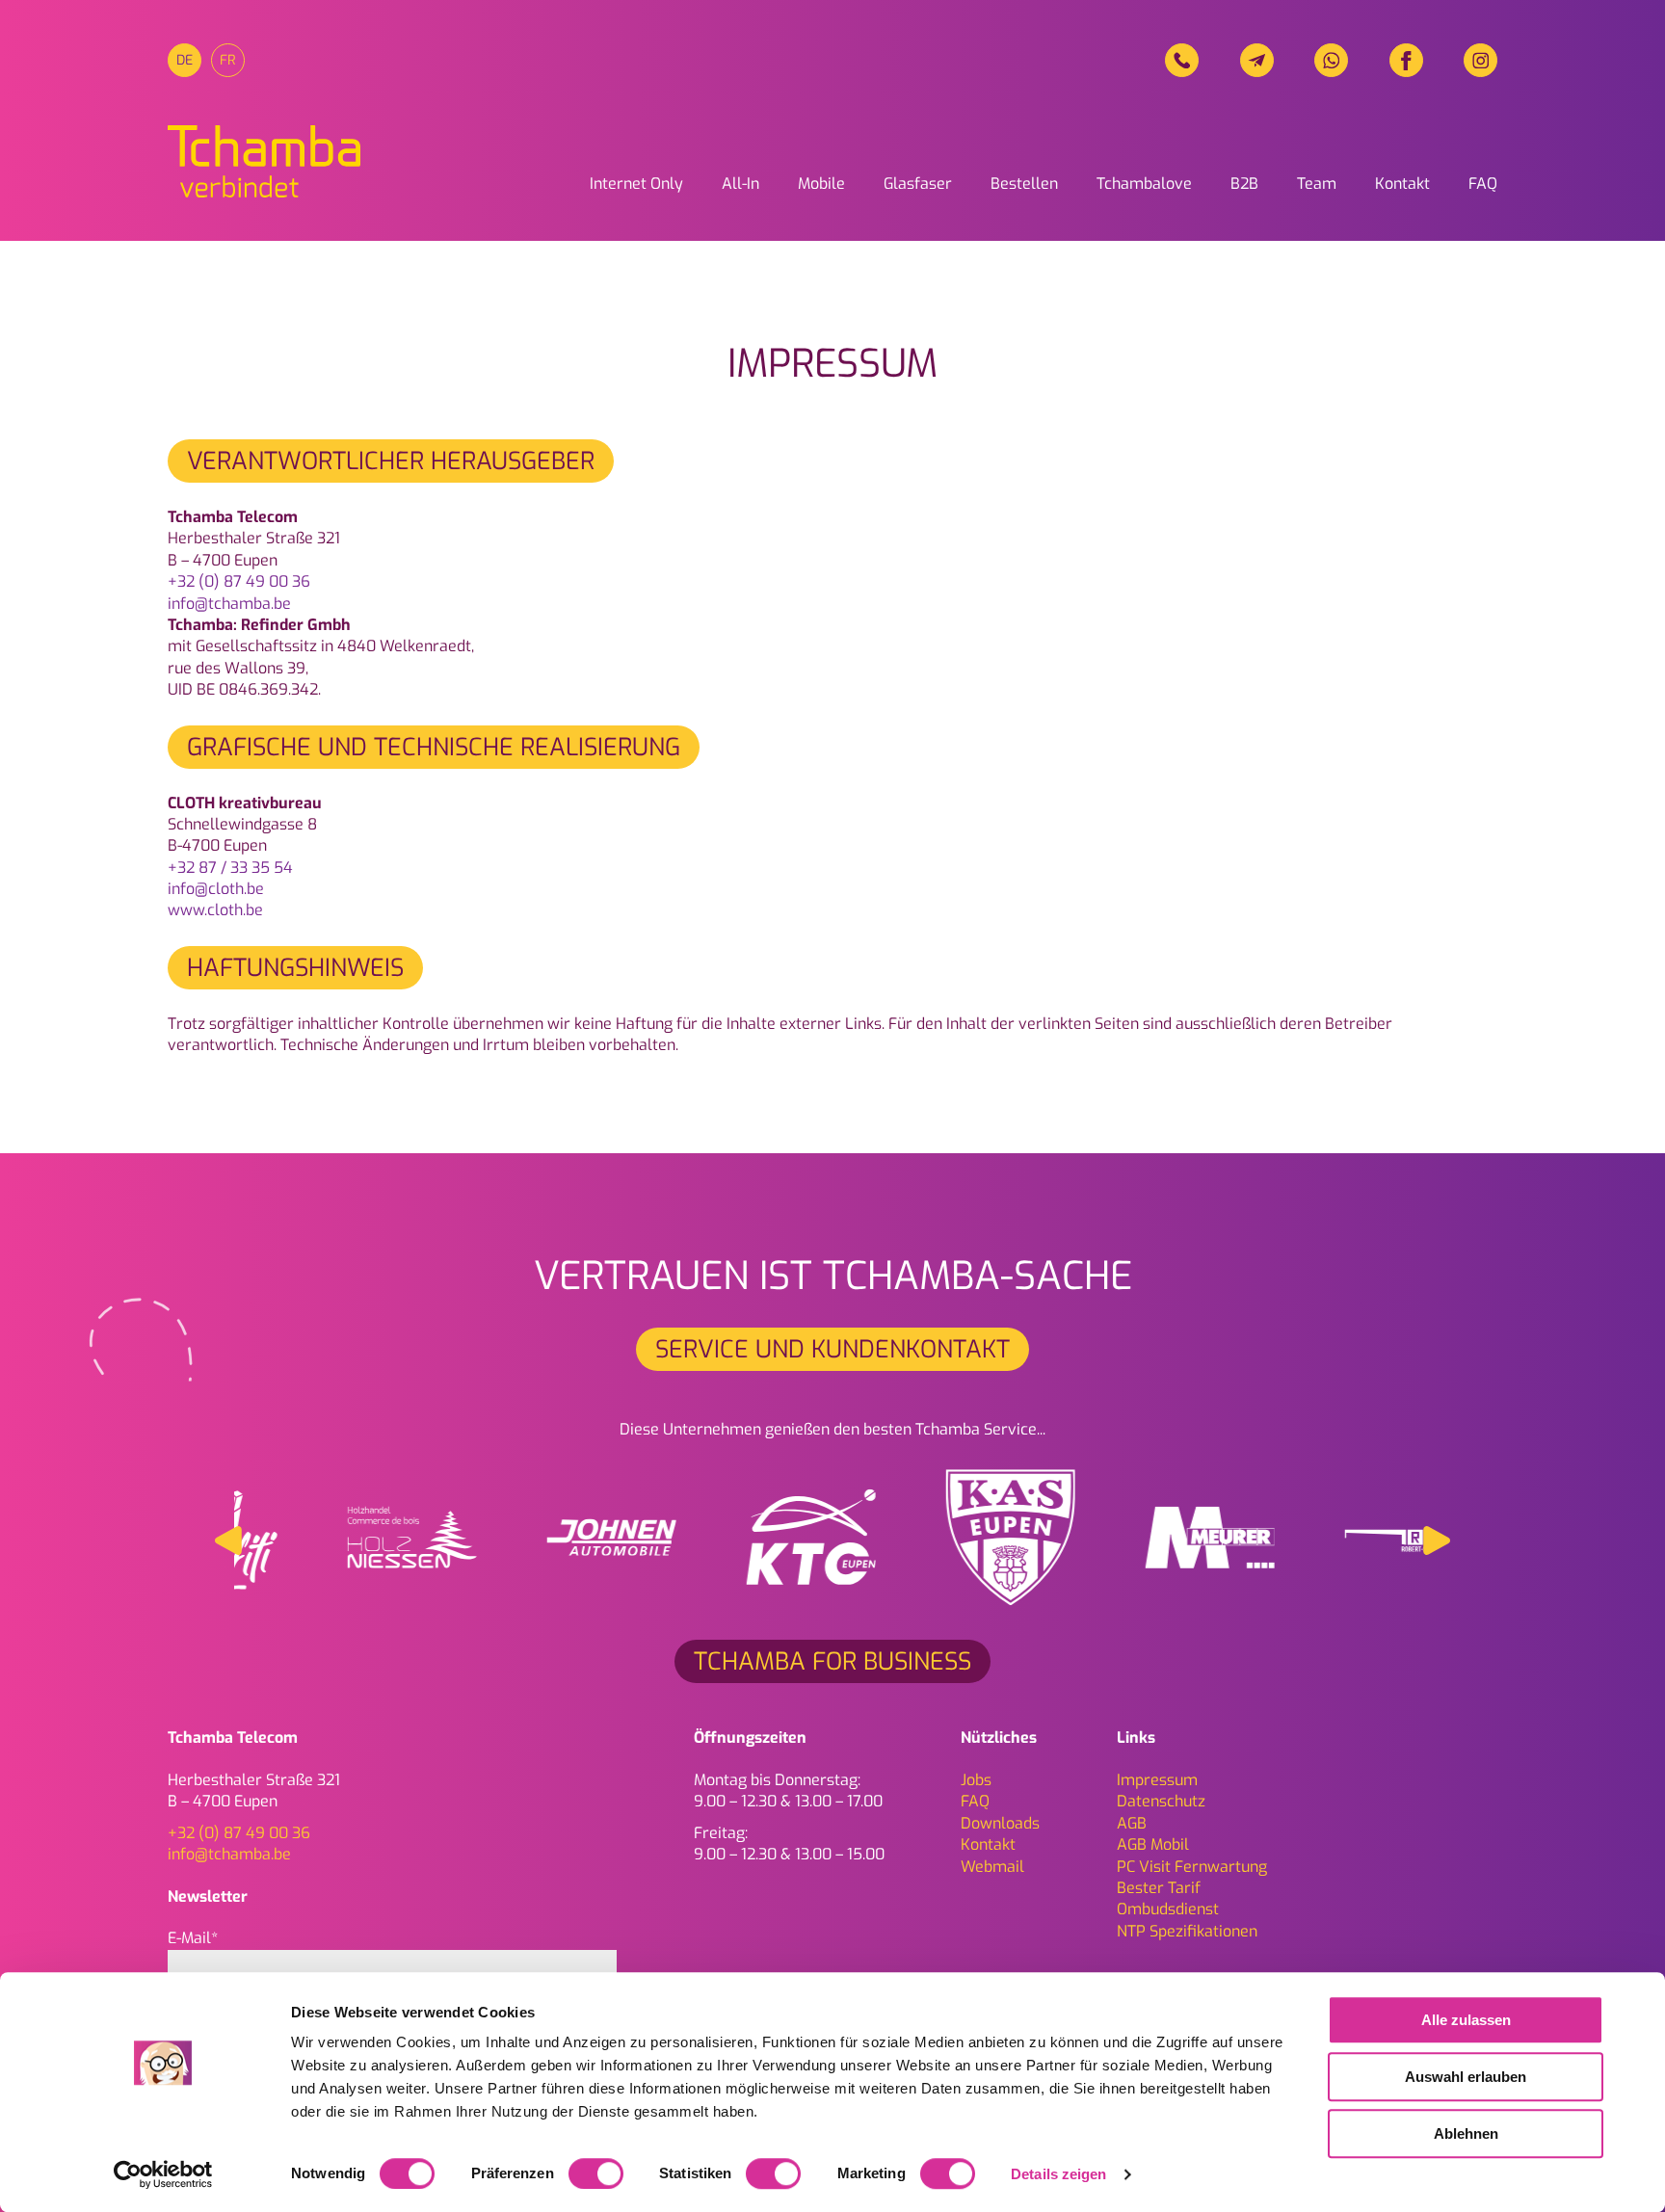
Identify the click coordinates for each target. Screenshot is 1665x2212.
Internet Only (636, 184)
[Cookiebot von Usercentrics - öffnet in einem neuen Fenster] (163, 2174)
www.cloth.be (215, 910)
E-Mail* (193, 1938)
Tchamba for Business (832, 1661)
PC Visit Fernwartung (1192, 1867)
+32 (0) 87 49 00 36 (239, 581)
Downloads (1000, 1823)
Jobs (976, 1780)
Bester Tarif (1159, 1888)
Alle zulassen (1466, 2020)
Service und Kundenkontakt (832, 1349)
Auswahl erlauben (1466, 2077)
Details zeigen (1058, 2174)
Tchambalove (1144, 184)
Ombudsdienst (1168, 1909)
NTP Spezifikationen (1187, 1931)
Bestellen (1024, 184)
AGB (1132, 1823)
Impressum (1157, 1780)
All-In (740, 184)
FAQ (1483, 184)
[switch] (596, 2173)
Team (1317, 184)
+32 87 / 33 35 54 (230, 868)
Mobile (821, 184)
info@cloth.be (216, 889)
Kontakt (1402, 184)
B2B (1244, 184)
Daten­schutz (1161, 1801)
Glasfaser (918, 184)
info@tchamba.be (229, 604)
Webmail (992, 1867)
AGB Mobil (1153, 1844)
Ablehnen (1466, 2133)
